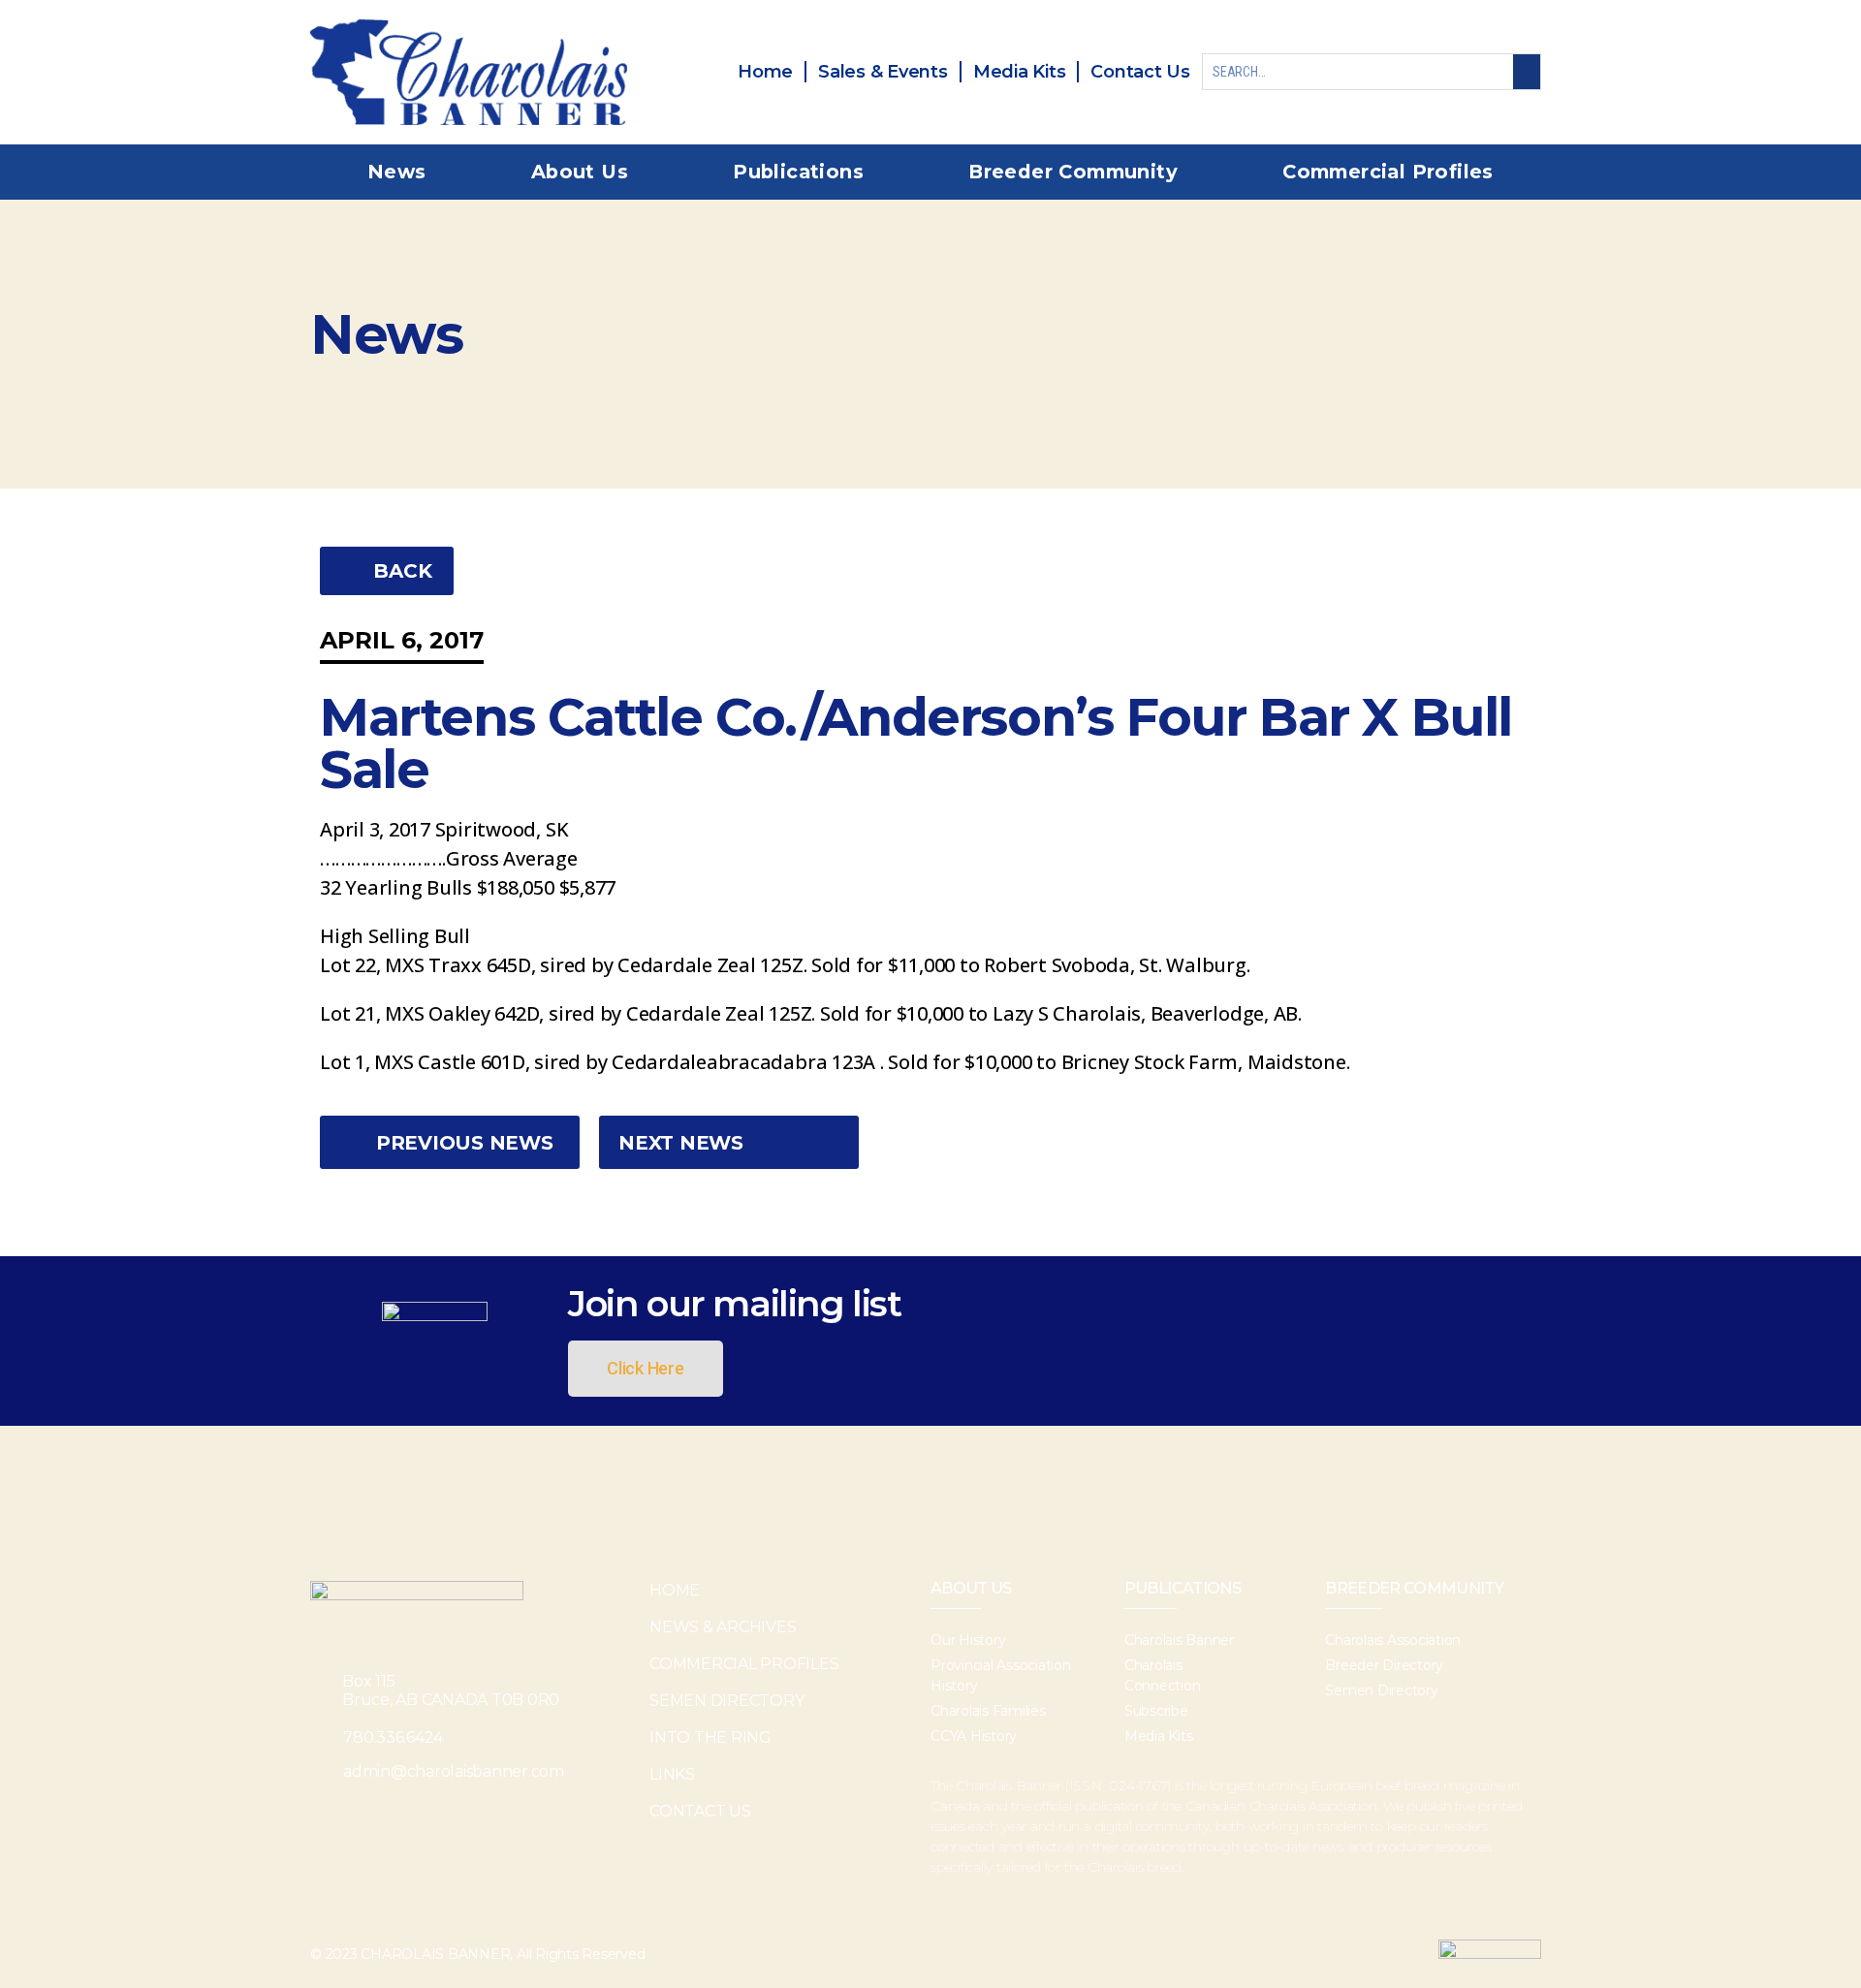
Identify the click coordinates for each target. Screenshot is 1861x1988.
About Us (580, 172)
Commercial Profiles (1388, 172)
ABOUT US (971, 1588)
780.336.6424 (393, 1737)
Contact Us (700, 1811)
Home (675, 1590)
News (397, 172)
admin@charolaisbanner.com (454, 1771)
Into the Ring (710, 1737)
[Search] (1527, 72)
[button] (387, 571)
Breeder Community (1073, 172)
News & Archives (723, 1627)
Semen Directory (726, 1701)
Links (672, 1774)
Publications (798, 172)
